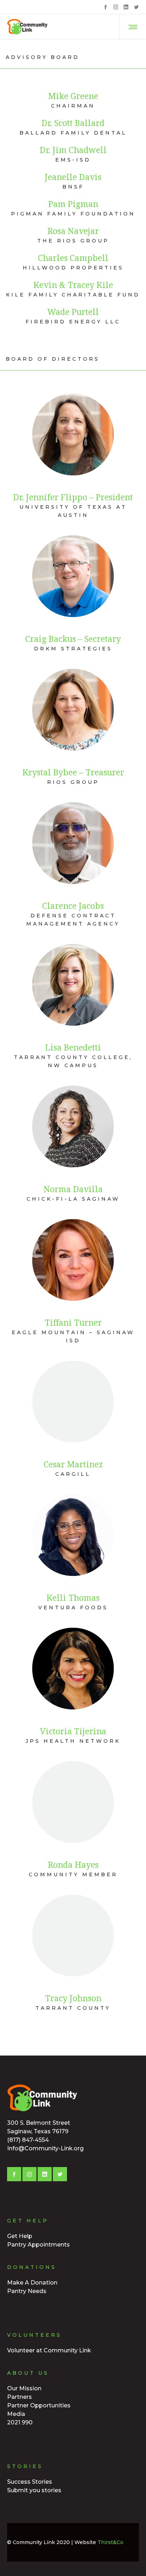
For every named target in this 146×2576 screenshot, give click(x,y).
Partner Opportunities (39, 2405)
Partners (19, 2397)
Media (16, 2414)
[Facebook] (105, 7)
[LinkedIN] (126, 7)
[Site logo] (28, 27)
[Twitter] (136, 7)
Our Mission (24, 2388)
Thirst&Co (110, 2542)
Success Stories (30, 2482)
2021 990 (20, 2422)
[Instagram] (116, 7)
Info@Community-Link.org (45, 2148)
